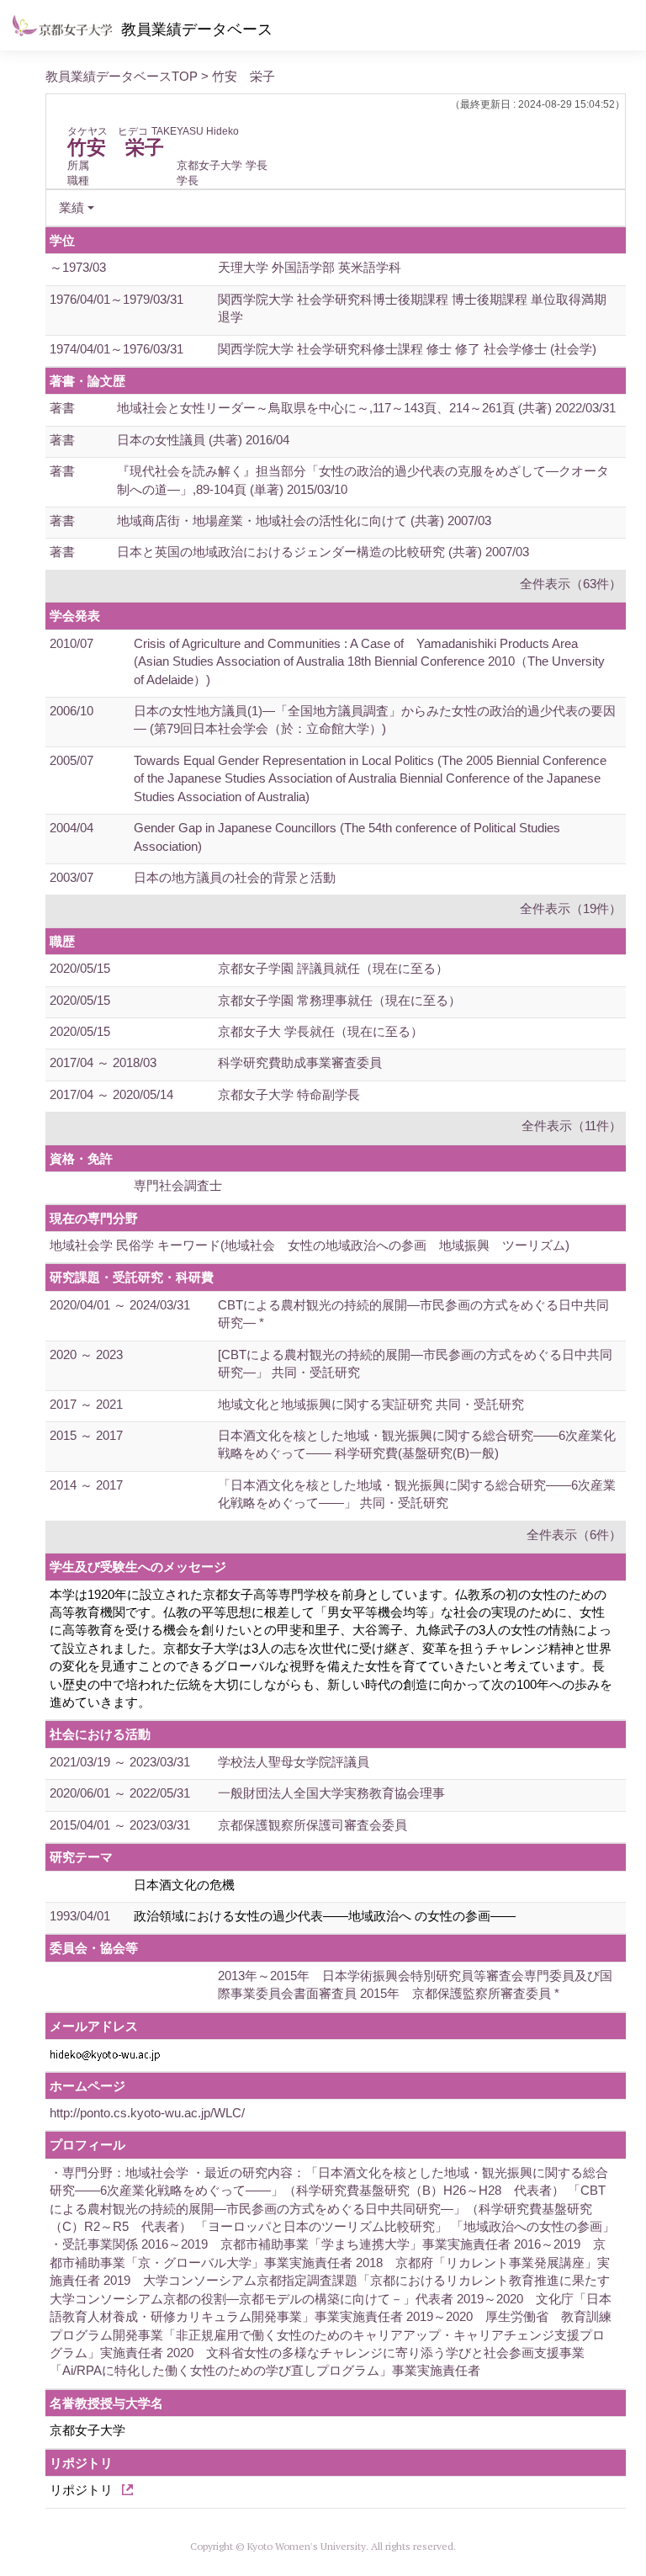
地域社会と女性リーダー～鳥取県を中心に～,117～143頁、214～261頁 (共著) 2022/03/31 (366, 408)
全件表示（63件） (571, 584)
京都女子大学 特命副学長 (289, 1094)
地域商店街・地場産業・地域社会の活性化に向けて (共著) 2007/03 (304, 521)
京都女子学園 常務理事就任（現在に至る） (339, 1000)
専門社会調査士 (178, 1185)
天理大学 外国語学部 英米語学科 (310, 267)
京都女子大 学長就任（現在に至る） (320, 1031)
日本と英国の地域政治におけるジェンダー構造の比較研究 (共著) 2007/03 (323, 552)
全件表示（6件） (574, 1535)
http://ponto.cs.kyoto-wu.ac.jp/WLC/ (147, 2113)
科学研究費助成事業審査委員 (300, 1062)
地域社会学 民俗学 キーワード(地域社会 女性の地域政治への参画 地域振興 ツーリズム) (310, 1245)
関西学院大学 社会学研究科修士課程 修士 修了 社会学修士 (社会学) (407, 349)
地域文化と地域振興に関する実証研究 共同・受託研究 (371, 1404)
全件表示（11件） (572, 1126)
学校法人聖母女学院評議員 (294, 1762)
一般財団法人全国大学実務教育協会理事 (331, 1793)
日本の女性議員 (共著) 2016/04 (203, 440)
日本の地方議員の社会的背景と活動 (235, 877)
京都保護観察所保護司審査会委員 (312, 1825)
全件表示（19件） (571, 908)
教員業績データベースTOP (122, 76)
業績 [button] (71, 207)
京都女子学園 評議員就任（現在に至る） (333, 968)
